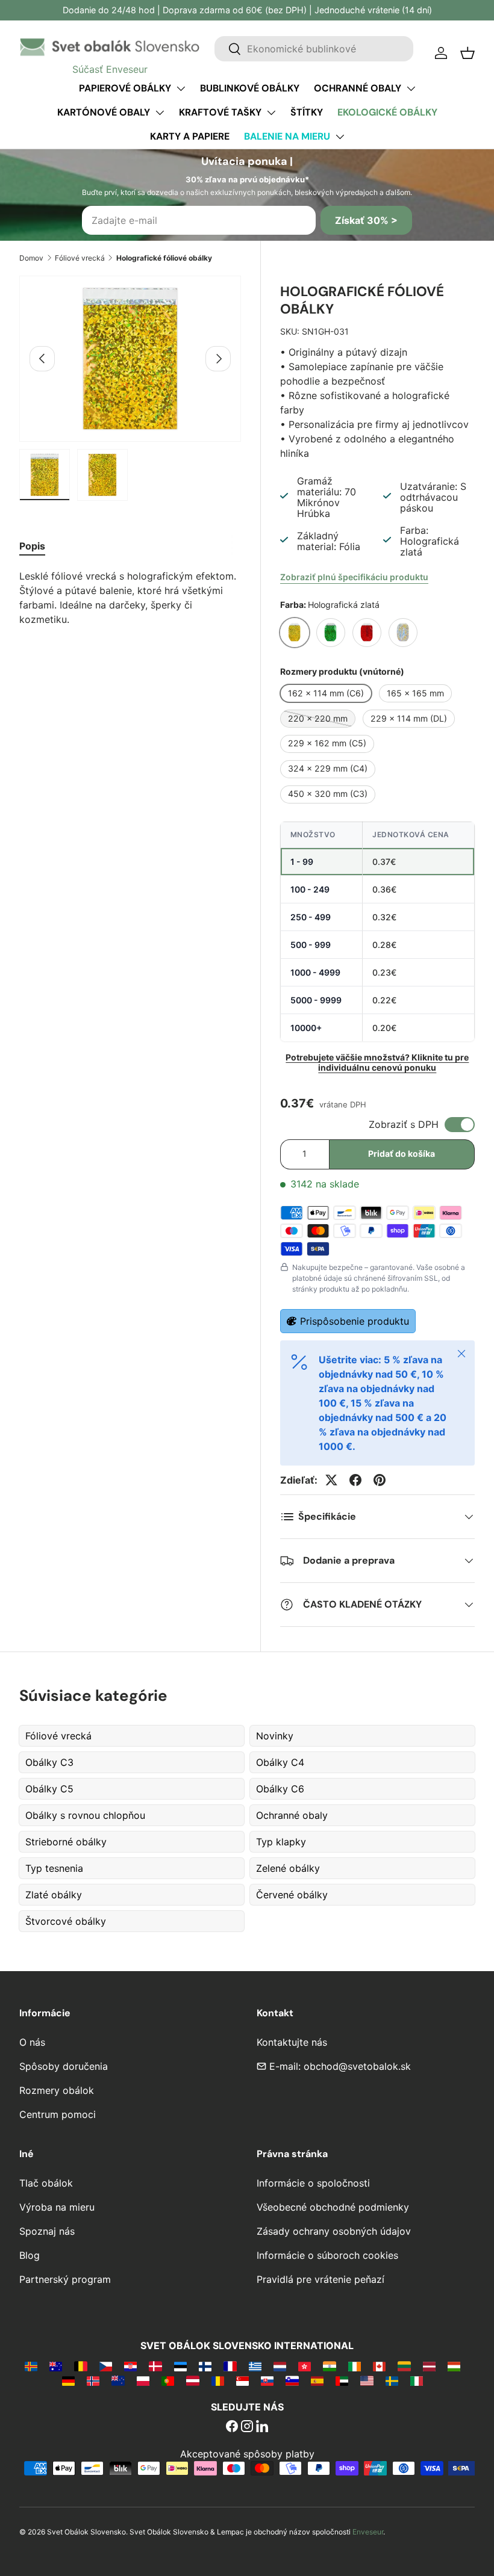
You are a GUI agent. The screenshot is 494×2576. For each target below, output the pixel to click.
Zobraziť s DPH (404, 1124)
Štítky (307, 112)
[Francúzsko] (230, 2366)
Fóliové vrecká (80, 258)
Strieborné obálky (66, 1842)
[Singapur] (242, 2380)
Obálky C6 (280, 1789)
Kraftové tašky (220, 112)
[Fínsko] (205, 2366)
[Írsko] (355, 2366)
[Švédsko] (392, 2380)
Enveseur (368, 2532)
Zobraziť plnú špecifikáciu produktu (354, 577)
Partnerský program (65, 2279)
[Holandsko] (280, 2366)
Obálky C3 (49, 1762)
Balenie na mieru (287, 136)
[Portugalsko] (168, 2380)
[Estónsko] (180, 2366)
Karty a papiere (190, 136)
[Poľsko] (143, 2380)
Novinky (275, 1736)
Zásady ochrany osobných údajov (334, 2231)
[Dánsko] (155, 2366)
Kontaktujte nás (292, 2042)
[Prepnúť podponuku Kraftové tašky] (271, 113)
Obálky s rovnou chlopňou (85, 1815)
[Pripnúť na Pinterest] (380, 1480)
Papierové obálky (125, 88)
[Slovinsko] (292, 2380)
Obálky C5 (49, 1789)
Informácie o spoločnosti (313, 2183)
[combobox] (314, 49)
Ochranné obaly (358, 88)
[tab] (32, 546)
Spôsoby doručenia (64, 2066)
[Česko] (106, 2366)
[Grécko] (255, 2366)
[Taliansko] (417, 2380)
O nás (32, 2042)
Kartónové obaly (104, 112)
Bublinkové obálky (250, 88)
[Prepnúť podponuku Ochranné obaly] (411, 88)
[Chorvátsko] (130, 2366)
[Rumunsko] (218, 2380)
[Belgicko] (80, 2366)
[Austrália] (56, 2366)
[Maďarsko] (454, 2366)
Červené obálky (292, 1895)
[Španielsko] (317, 2380)
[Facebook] (232, 2427)
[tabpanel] (130, 598)
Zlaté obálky (54, 1895)
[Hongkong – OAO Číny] (305, 2366)
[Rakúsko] (192, 2380)
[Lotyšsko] (429, 2366)
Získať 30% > (366, 220)
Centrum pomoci (58, 2114)
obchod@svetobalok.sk (357, 2066)
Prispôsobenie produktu (355, 1321)
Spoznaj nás (47, 2231)
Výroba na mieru (57, 2207)
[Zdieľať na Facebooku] (355, 1480)
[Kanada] (379, 2366)
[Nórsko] (93, 2380)
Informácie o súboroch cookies (327, 2255)
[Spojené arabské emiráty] (342, 2380)
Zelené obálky (288, 1868)
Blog (30, 2255)
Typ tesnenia (54, 1868)
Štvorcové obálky (66, 1921)
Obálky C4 (280, 1762)
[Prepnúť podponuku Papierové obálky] (181, 88)
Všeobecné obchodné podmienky (333, 2207)
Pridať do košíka (402, 1153)
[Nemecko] (68, 2380)
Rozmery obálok (57, 2090)
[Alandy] (31, 2366)
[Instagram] (247, 2427)
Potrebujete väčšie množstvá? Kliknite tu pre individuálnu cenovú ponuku (377, 1062)
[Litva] (404, 2366)
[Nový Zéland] (118, 2380)
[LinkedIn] (262, 2427)
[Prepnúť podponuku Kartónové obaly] (160, 113)
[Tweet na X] (331, 1480)
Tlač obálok (46, 2183)
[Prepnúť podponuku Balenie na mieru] (340, 137)
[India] (329, 2366)
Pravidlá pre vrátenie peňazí (320, 2279)
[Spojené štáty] (367, 2380)
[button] (467, 53)
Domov (31, 258)
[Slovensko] (267, 2380)
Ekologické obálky (387, 112)
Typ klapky (281, 1842)
